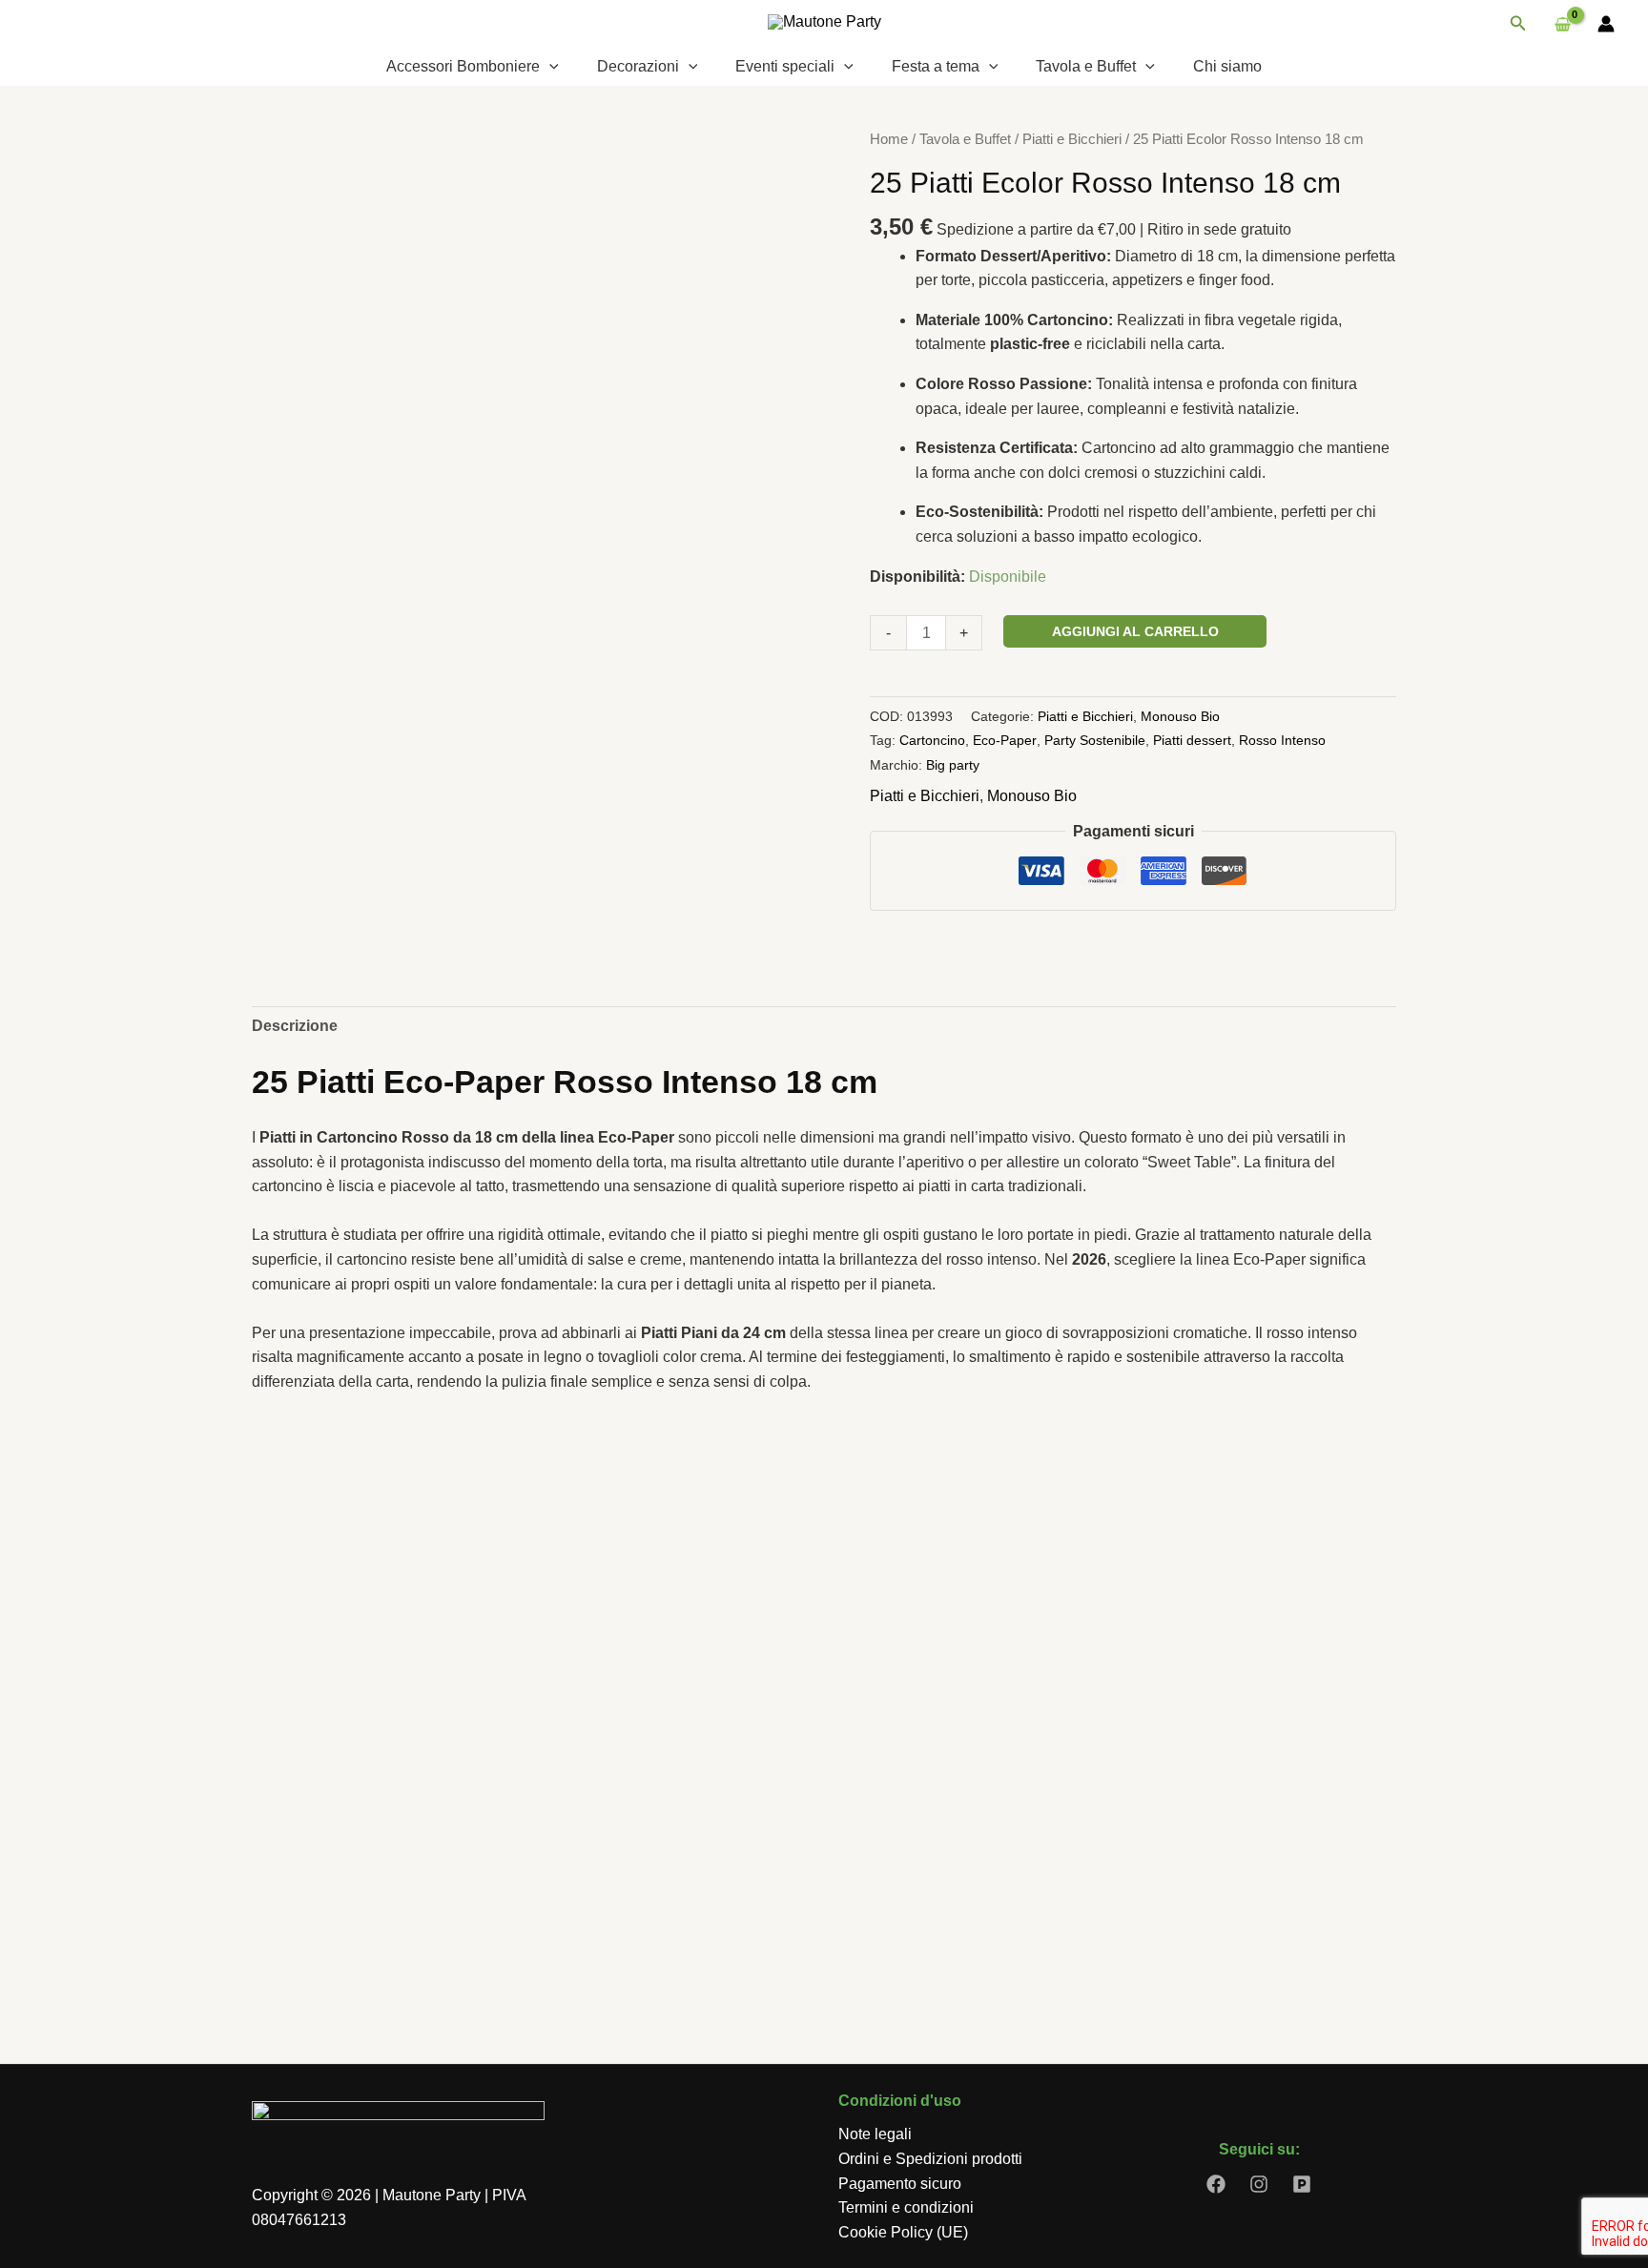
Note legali (875, 2134)
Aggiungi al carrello (1135, 631)
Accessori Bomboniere (463, 66)
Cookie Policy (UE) (903, 2232)
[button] (1518, 24)
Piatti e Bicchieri (1072, 139)
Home (889, 139)
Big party (953, 765)
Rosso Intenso (1282, 740)
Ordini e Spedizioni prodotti (930, 2159)
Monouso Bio (1180, 716)
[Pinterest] (1302, 2184)
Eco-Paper (1005, 740)
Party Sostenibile (1095, 740)
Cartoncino (932, 740)
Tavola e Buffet (1086, 66)
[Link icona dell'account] (1606, 24)
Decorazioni (638, 66)
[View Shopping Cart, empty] (1562, 24)
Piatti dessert (1192, 740)
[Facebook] (1216, 2184)
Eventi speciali (785, 66)
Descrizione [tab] (295, 1026)
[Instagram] (1259, 2184)
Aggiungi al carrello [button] (368, 1935)
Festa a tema (936, 66)
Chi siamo (1227, 66)
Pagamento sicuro (900, 2184)
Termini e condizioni (906, 2207)
